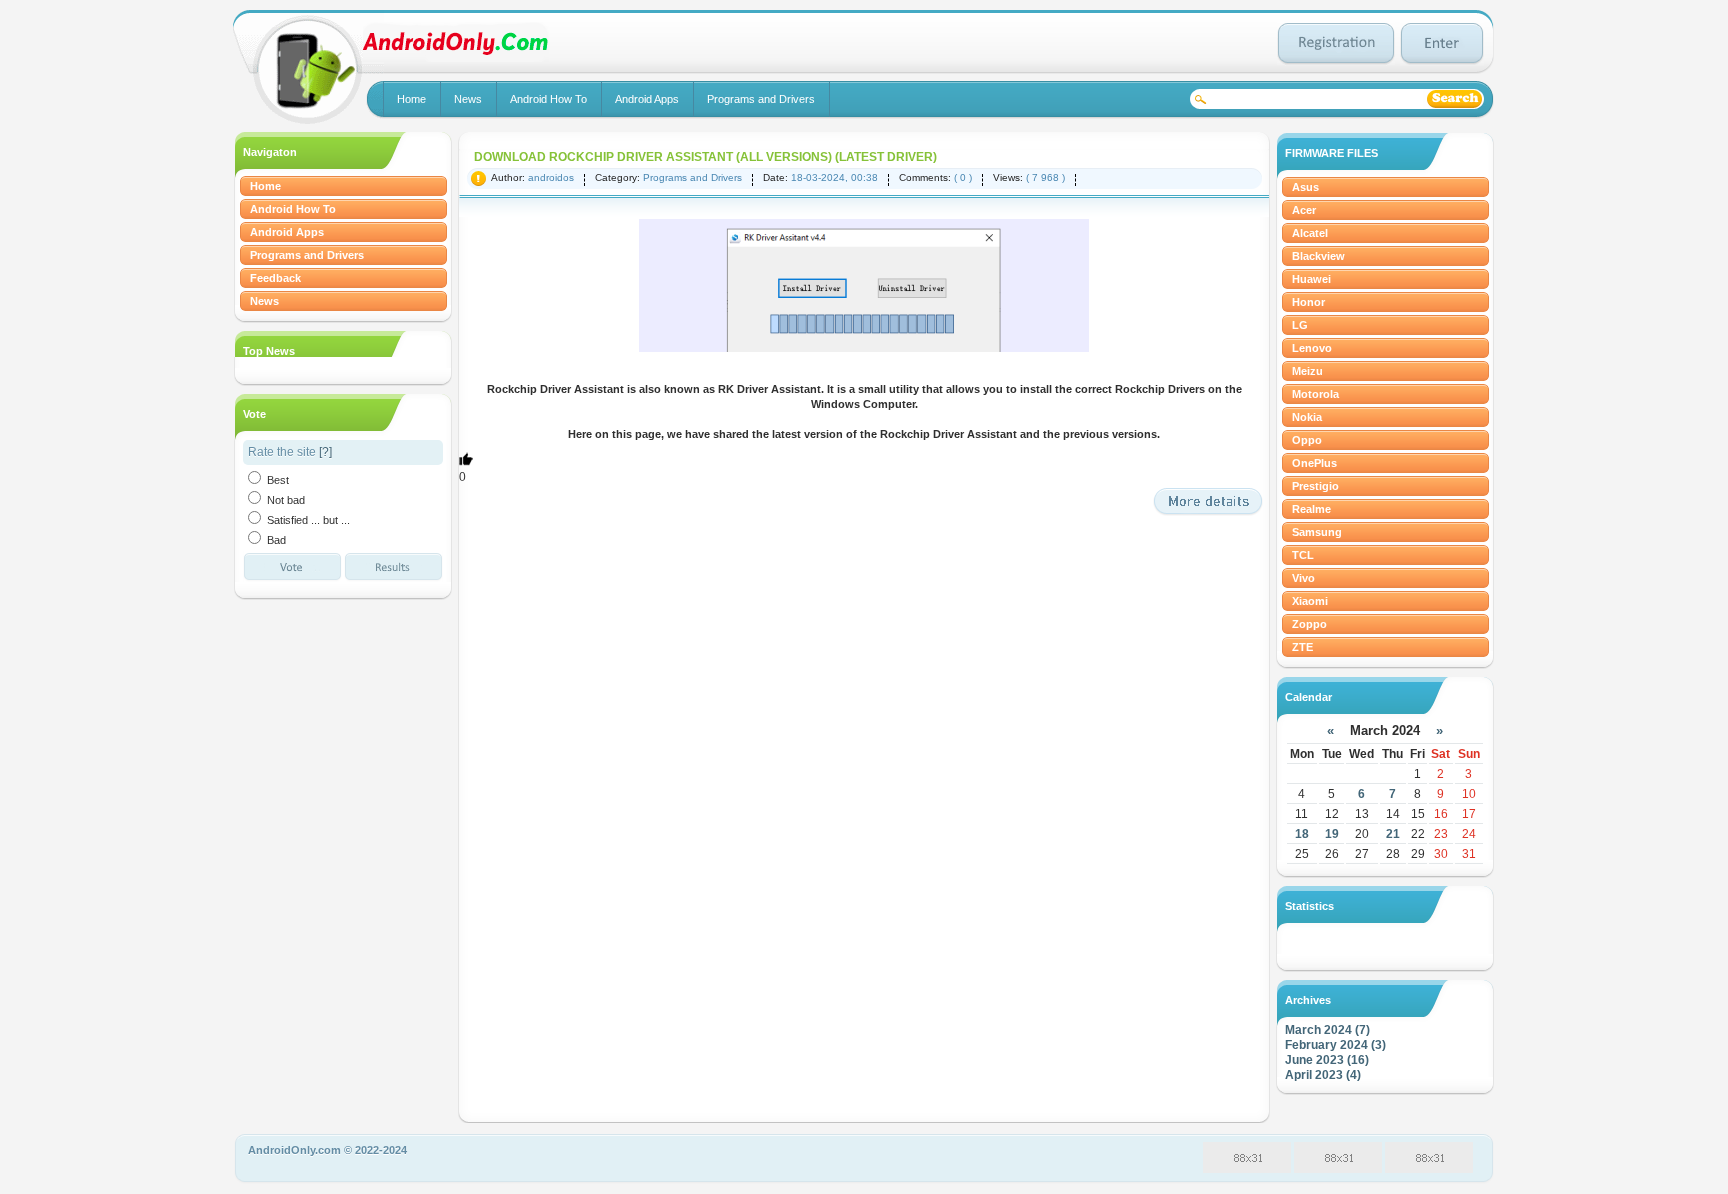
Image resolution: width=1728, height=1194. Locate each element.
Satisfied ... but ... (307, 520)
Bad (275, 540)
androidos (551, 177)
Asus (1305, 187)
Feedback (275, 278)
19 (1332, 834)
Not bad (284, 500)
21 (1393, 834)
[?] (325, 452)
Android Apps (647, 99)
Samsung (1317, 532)
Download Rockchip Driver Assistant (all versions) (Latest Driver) (705, 157)
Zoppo (1309, 624)
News (468, 99)
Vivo (1303, 578)
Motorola (1315, 394)
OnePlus (1314, 463)
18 (1302, 834)
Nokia (1307, 417)
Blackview (1318, 256)
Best (276, 480)
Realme (1311, 509)
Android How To (548, 99)
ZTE (1302, 647)
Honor (1308, 302)
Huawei (1311, 279)
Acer (1304, 210)
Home (411, 99)
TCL (1303, 555)
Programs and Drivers (761, 99)
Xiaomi (1310, 601)
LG (1300, 325)
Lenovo (1312, 348)
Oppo (1307, 440)
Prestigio (1315, 486)
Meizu (1307, 371)
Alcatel (1310, 233)
